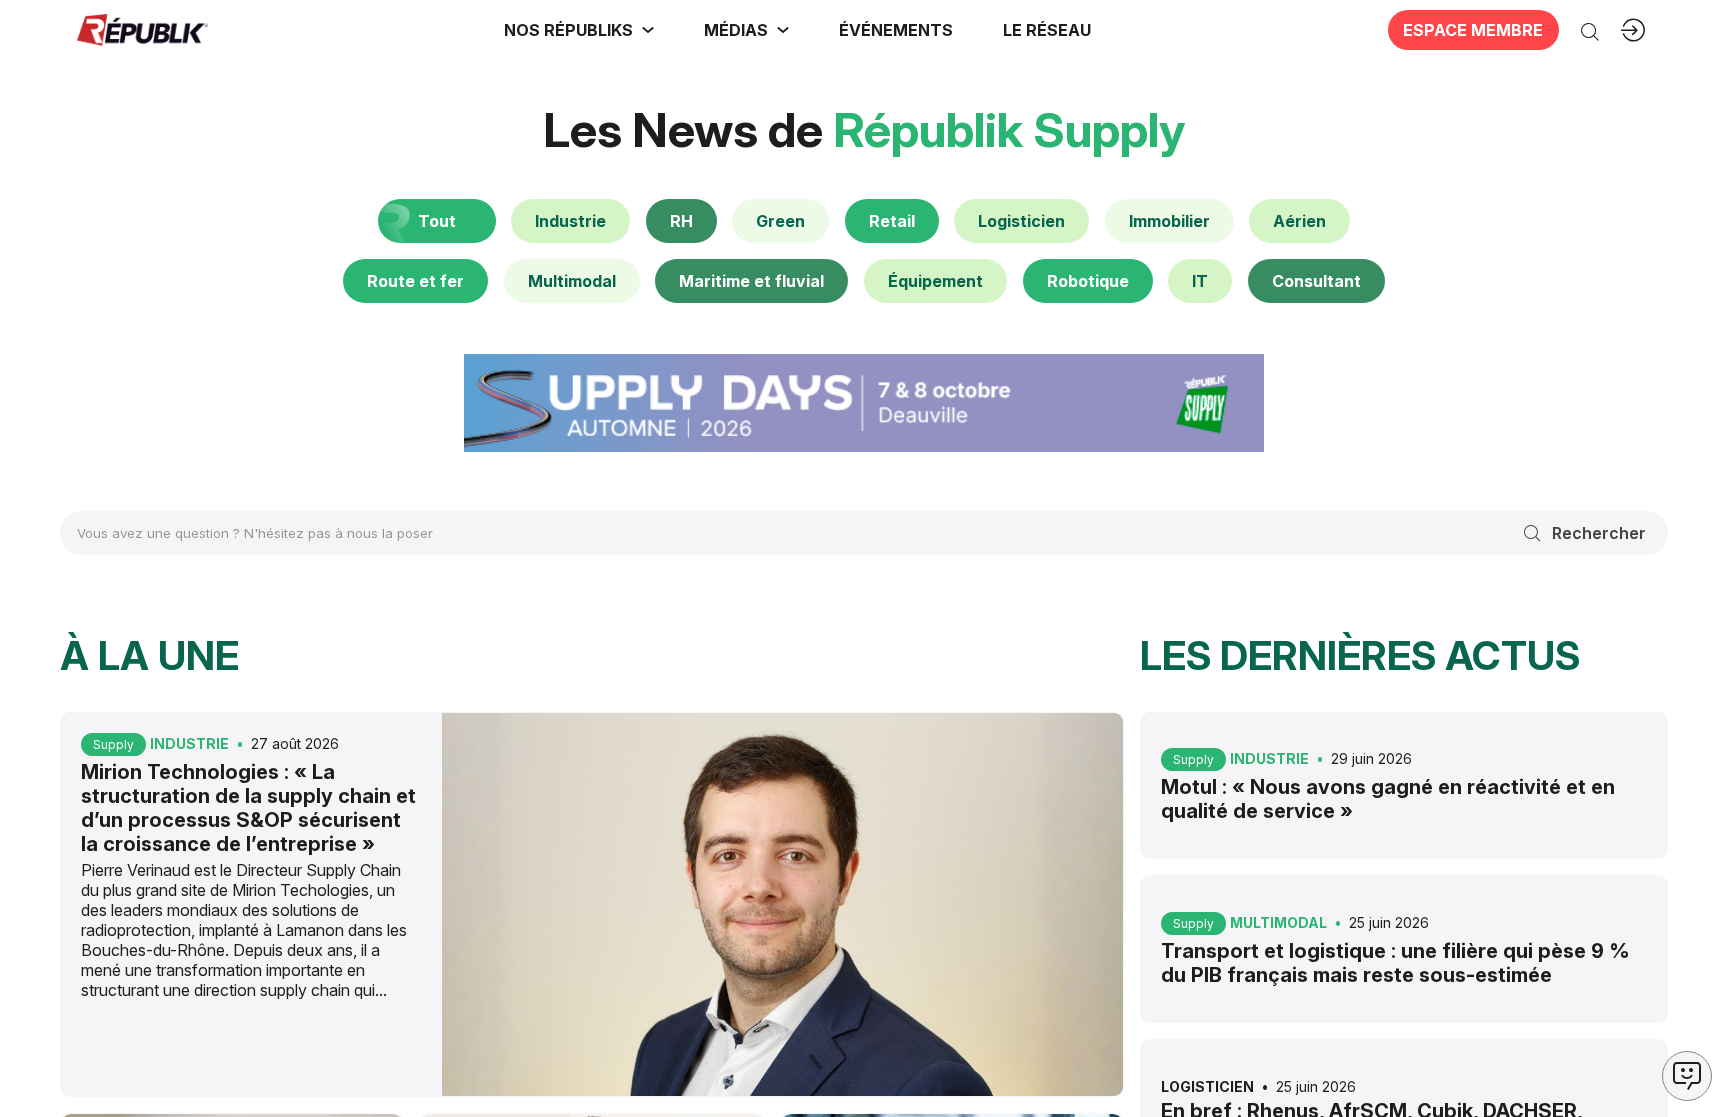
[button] (896, 30)
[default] (570, 221)
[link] (579, 30)
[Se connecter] (1633, 30)
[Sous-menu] (648, 30)
